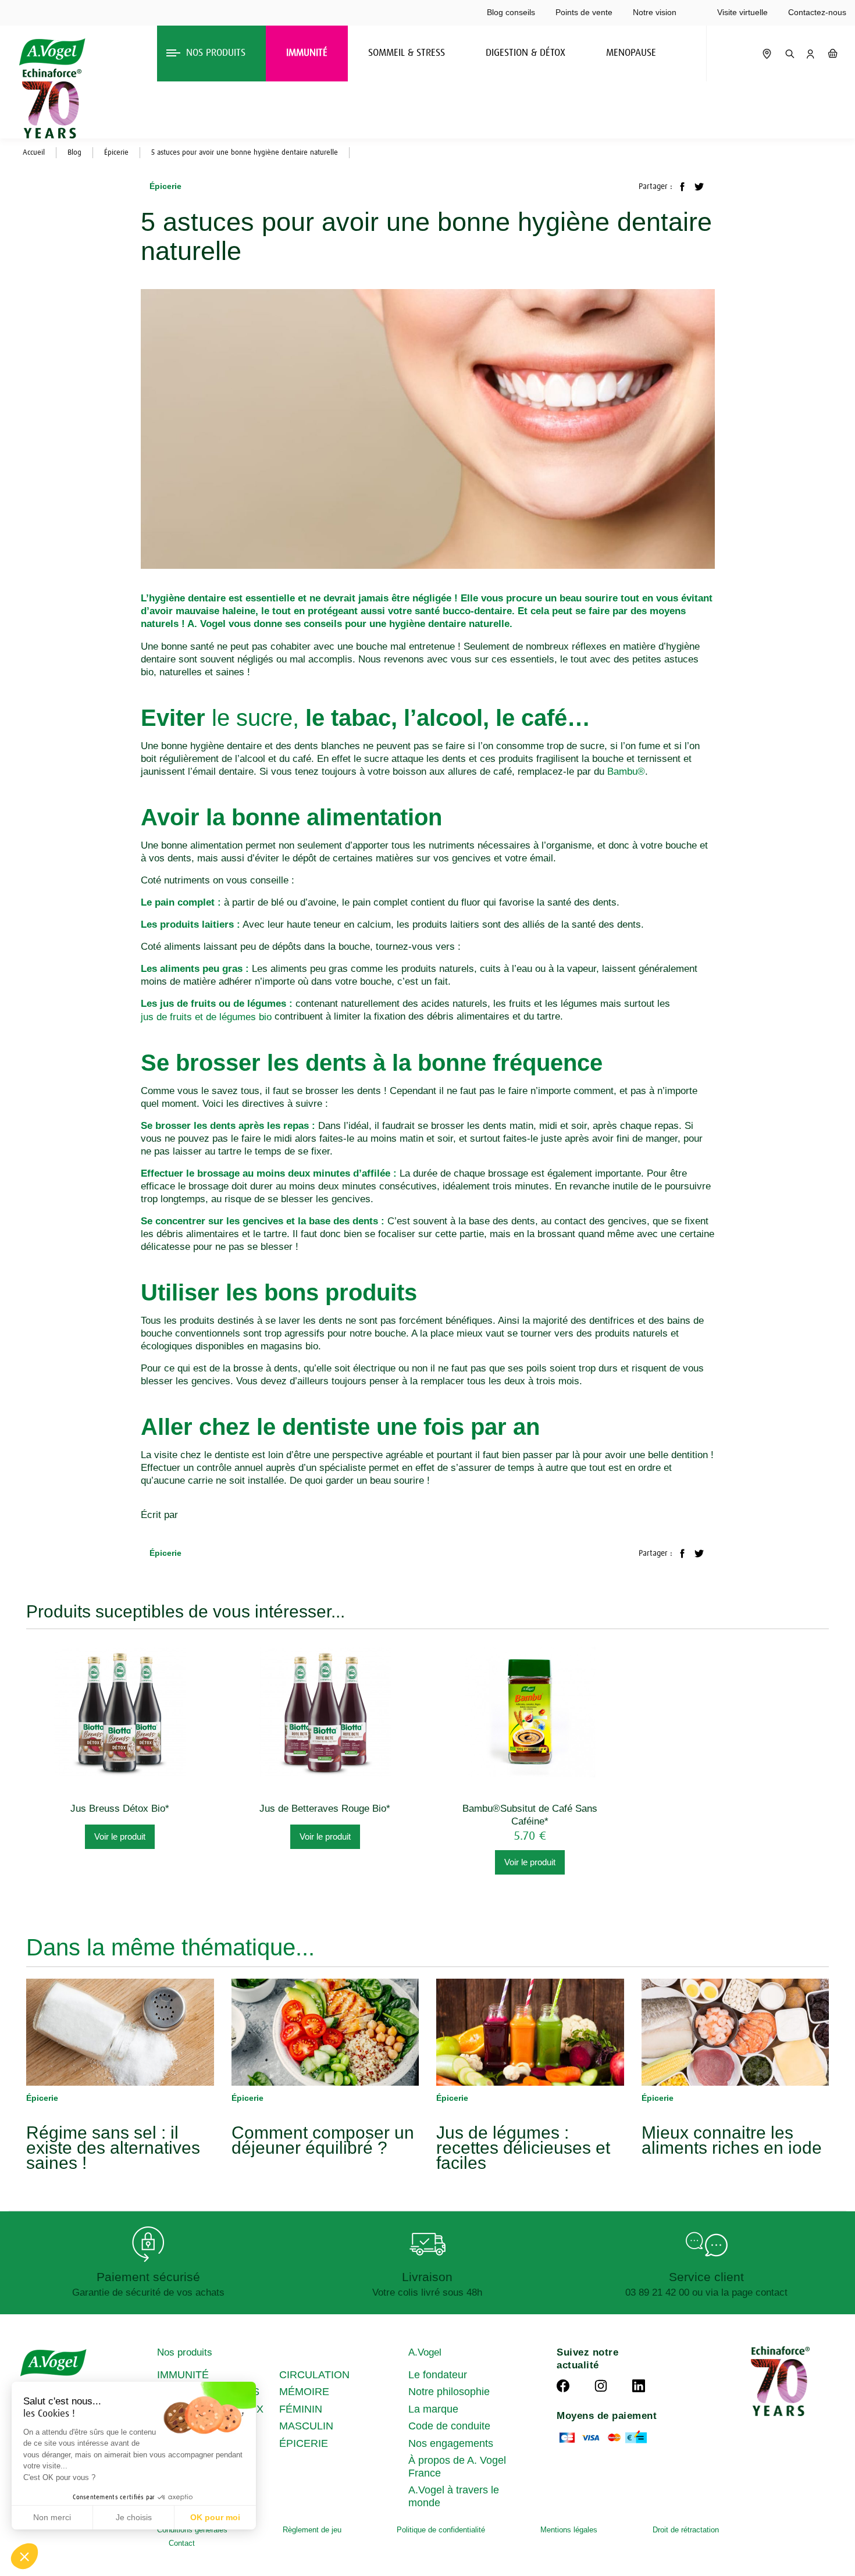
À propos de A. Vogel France (457, 2467)
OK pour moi (215, 2517)
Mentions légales (569, 2530)
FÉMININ (301, 2409)
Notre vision (655, 12)
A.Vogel (425, 2352)
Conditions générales (192, 2530)
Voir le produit (120, 1836)
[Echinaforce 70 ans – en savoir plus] (49, 104)
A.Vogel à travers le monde (454, 2496)
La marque (433, 2409)
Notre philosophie (449, 2392)
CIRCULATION (314, 2375)
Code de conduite (449, 2426)
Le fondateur (438, 2375)
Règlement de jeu (312, 2530)
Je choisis (134, 2517)
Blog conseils (511, 12)
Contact (182, 2543)
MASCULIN (306, 2426)
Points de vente (584, 12)
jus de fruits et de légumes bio (206, 1017)
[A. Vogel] (52, 52)
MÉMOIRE (304, 2392)
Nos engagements (451, 2443)
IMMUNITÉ (183, 2375)
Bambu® (626, 772)
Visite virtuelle (742, 12)
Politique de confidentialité (441, 2530)
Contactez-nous (817, 12)
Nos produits (185, 2352)
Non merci (52, 2517)
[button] (24, 2556)
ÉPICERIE (304, 2443)
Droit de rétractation (686, 2530)
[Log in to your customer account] (810, 54)
